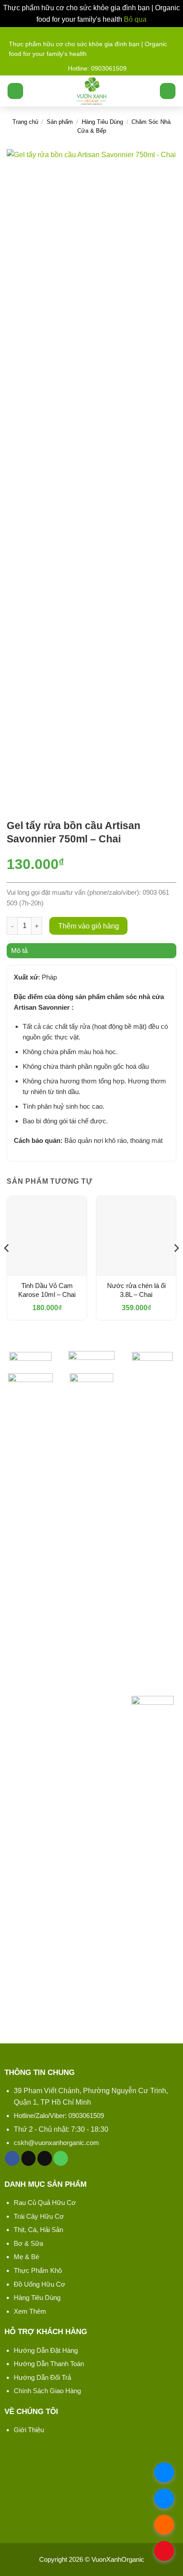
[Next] (176, 1266)
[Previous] (7, 1266)
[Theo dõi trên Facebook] (12, 2158)
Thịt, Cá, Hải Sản (38, 2230)
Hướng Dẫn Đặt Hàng (46, 2350)
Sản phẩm (60, 122)
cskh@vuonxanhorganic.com (56, 2143)
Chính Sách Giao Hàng (47, 2391)
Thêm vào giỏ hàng (89, 926)
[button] (15, 91)
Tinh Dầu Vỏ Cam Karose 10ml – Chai (47, 1290)
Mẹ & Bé (26, 2257)
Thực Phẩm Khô (38, 2270)
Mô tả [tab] (19, 950)
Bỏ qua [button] (135, 19)
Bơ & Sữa (28, 2243)
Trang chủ (25, 122)
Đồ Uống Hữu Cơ (40, 2284)
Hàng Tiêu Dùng (102, 122)
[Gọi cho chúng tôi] (61, 2158)
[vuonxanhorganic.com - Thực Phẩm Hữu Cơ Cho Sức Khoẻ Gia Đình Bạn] (92, 91)
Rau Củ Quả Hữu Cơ (45, 2203)
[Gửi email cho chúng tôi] (45, 2158)
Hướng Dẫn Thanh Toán (49, 2364)
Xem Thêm (30, 2311)
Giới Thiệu (29, 2430)
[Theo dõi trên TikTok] (29, 2158)
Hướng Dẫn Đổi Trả (42, 2377)
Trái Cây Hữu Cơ (39, 2216)
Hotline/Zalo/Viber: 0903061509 (59, 2116)
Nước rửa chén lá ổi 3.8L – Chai (136, 1290)
